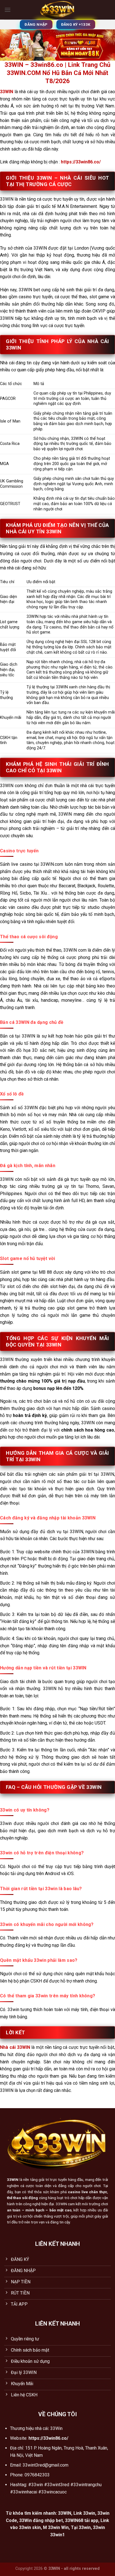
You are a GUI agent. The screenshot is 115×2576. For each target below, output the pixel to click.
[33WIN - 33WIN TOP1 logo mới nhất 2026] (58, 10)
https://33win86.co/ (81, 162)
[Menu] (8, 10)
